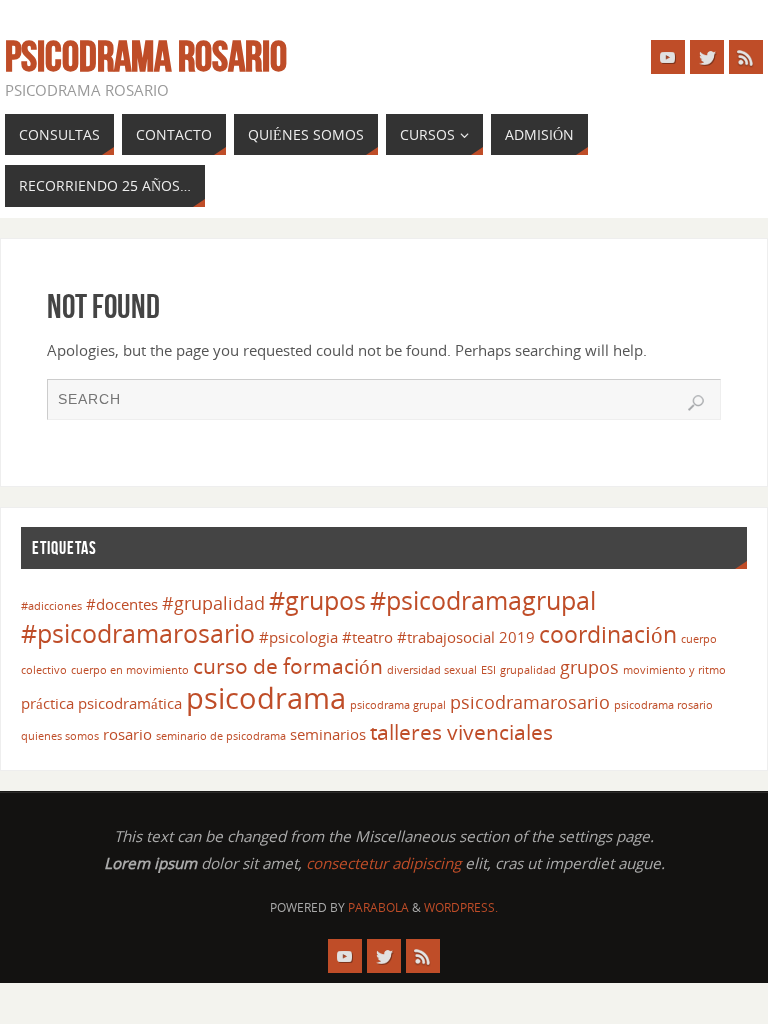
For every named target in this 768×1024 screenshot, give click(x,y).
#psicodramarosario (138, 633)
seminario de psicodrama (221, 736)
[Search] (696, 403)
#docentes (122, 604)
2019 (517, 637)
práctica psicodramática (101, 703)
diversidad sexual (432, 670)
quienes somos (60, 736)
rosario (127, 734)
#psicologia (298, 637)
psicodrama (266, 698)
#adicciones (51, 606)
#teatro (367, 637)
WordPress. (461, 907)
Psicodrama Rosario (146, 56)
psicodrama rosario (663, 705)
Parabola (378, 907)
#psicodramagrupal (483, 600)
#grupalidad (213, 603)
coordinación (608, 634)
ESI (488, 670)
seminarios (328, 734)
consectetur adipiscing (383, 863)
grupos (589, 667)
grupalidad (528, 670)
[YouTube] (668, 57)
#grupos (317, 600)
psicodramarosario (530, 702)
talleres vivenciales (461, 732)
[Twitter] (707, 57)
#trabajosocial (446, 637)
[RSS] (746, 57)
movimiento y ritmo (674, 670)
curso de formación (288, 666)
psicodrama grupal (398, 705)
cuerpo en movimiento (130, 670)
